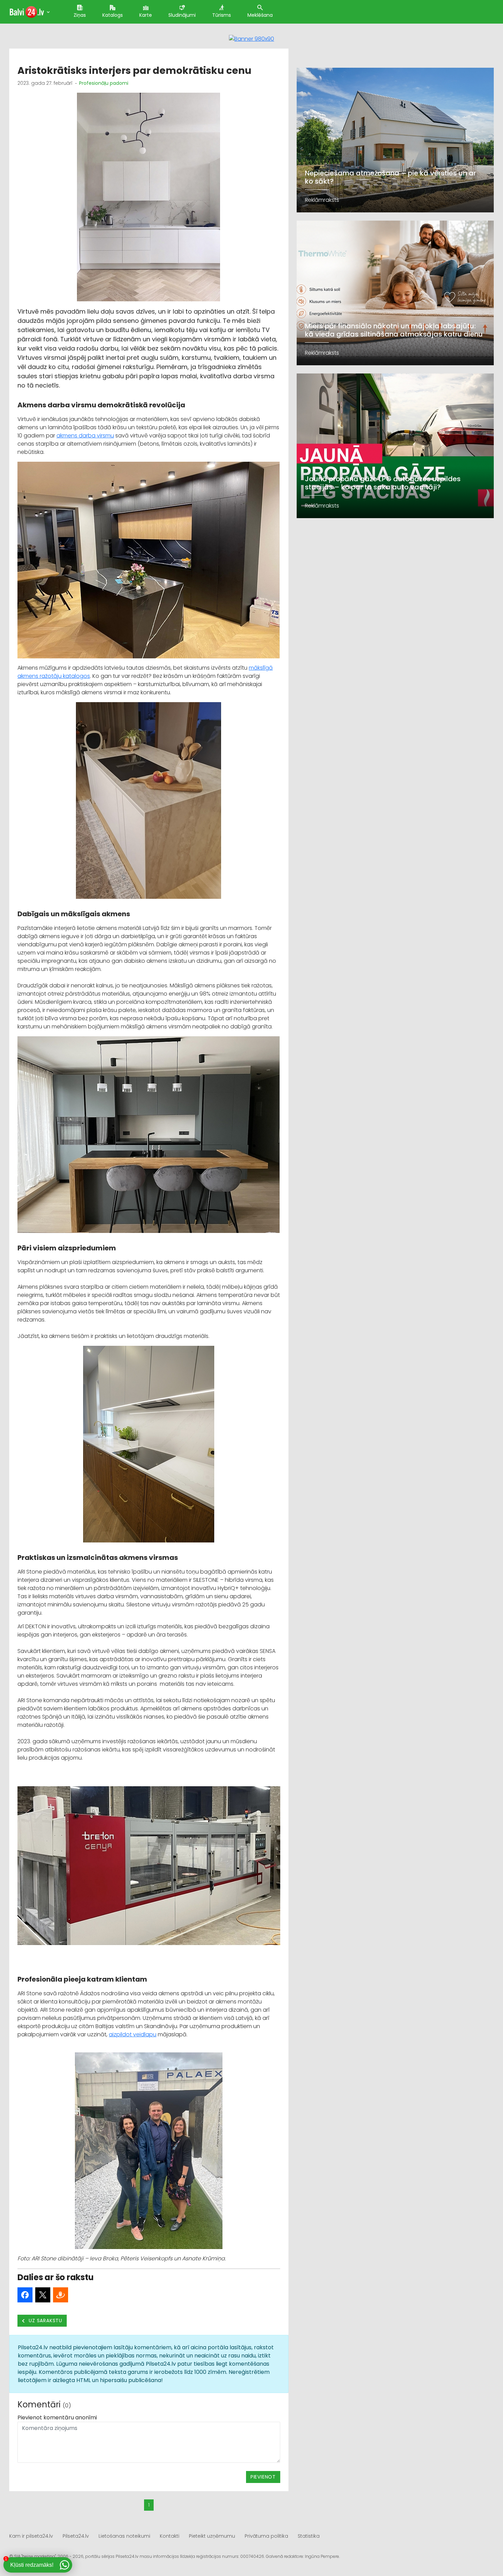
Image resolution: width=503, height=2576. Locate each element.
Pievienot (263, 2477)
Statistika (309, 2536)
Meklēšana (260, 15)
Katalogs (113, 15)
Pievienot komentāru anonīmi (57, 2417)
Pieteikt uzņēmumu (212, 2536)
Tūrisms (222, 15)
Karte (146, 15)
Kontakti (170, 2536)
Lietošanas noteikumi (124, 2536)
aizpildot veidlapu (133, 2034)
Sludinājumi (182, 15)
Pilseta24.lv (76, 2536)
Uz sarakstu (45, 2321)
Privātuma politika (266, 2536)
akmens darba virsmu (85, 436)
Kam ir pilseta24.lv (31, 2536)
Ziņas (80, 15)
